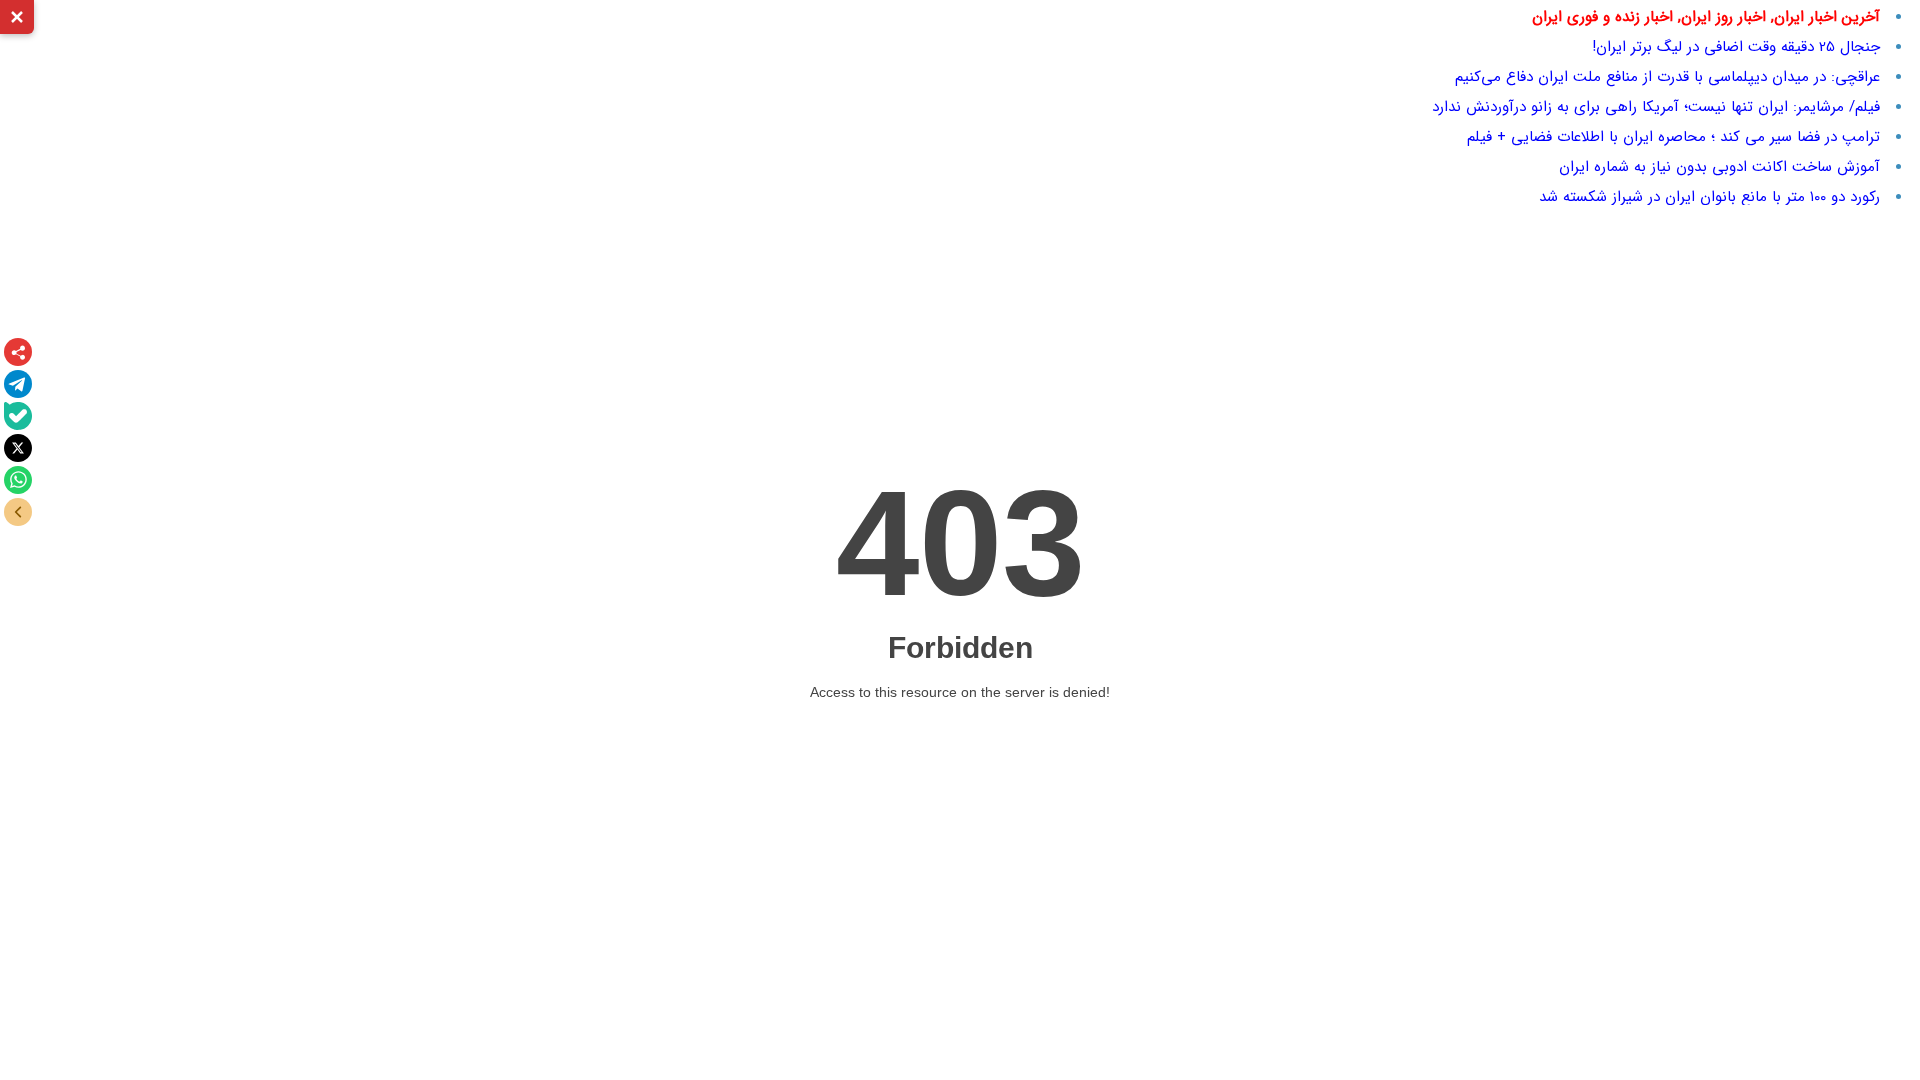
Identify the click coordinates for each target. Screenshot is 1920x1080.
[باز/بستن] (18, 512)
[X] (18, 448)
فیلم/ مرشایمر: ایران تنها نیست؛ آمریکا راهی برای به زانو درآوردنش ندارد (1656, 107)
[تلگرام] (18, 384)
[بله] (18, 416)
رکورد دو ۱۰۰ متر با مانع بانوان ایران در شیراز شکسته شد (1709, 197)
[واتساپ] (18, 480)
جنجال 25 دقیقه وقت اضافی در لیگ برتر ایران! (1736, 47)
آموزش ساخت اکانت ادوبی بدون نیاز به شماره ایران (1719, 167)
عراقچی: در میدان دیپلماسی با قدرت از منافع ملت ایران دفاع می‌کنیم (1667, 77)
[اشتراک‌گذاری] (18, 352)
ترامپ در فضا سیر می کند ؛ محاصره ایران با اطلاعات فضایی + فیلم (1673, 137)
